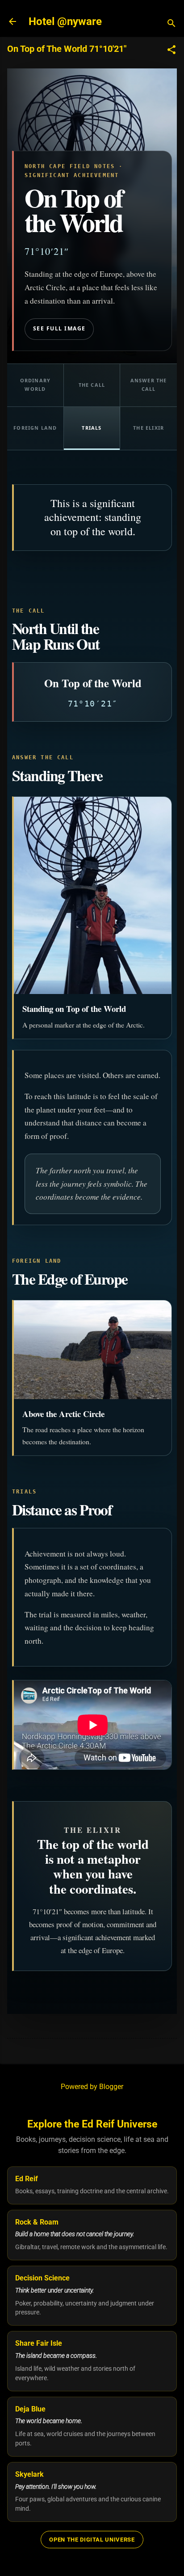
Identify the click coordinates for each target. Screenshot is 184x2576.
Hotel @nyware (65, 21)
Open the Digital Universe (92, 2540)
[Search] (171, 24)
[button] (171, 51)
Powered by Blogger (92, 2087)
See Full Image (59, 328)
